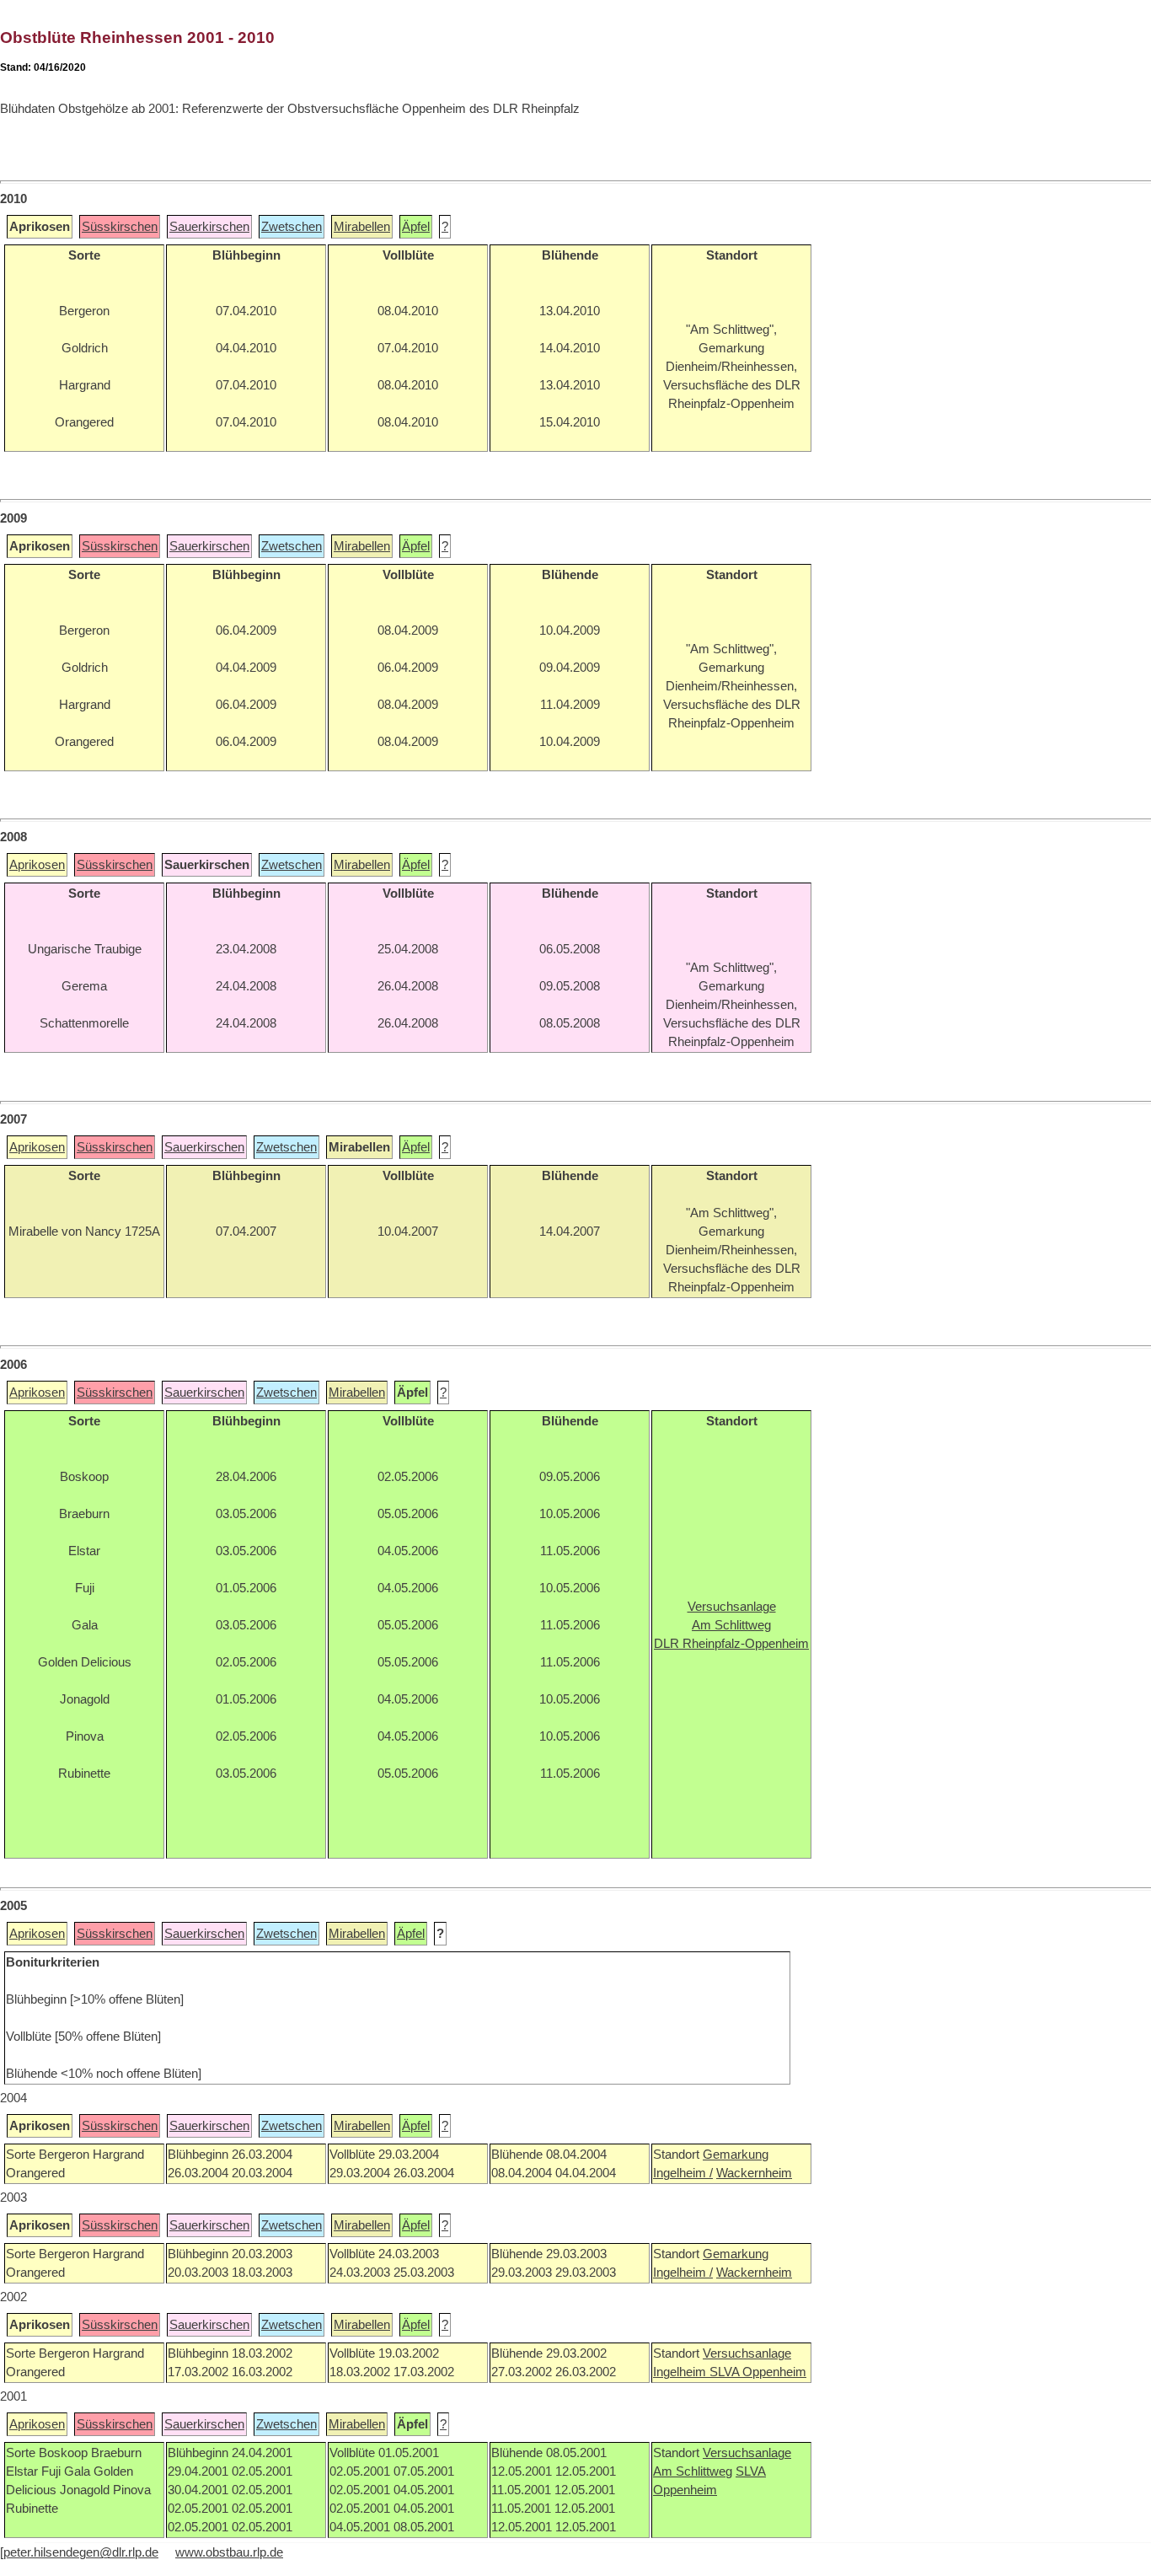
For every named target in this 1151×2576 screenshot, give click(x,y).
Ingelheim (681, 2372)
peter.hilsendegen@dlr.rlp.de (81, 2552)
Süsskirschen (120, 227)
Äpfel (416, 227)
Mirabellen (362, 227)
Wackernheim (754, 2173)
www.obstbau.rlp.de (229, 2552)
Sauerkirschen (209, 227)
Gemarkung (736, 2155)
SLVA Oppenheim (758, 2372)
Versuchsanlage (747, 2353)
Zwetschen (292, 227)
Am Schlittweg (693, 2471)
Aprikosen (37, 865)
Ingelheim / (683, 2173)
